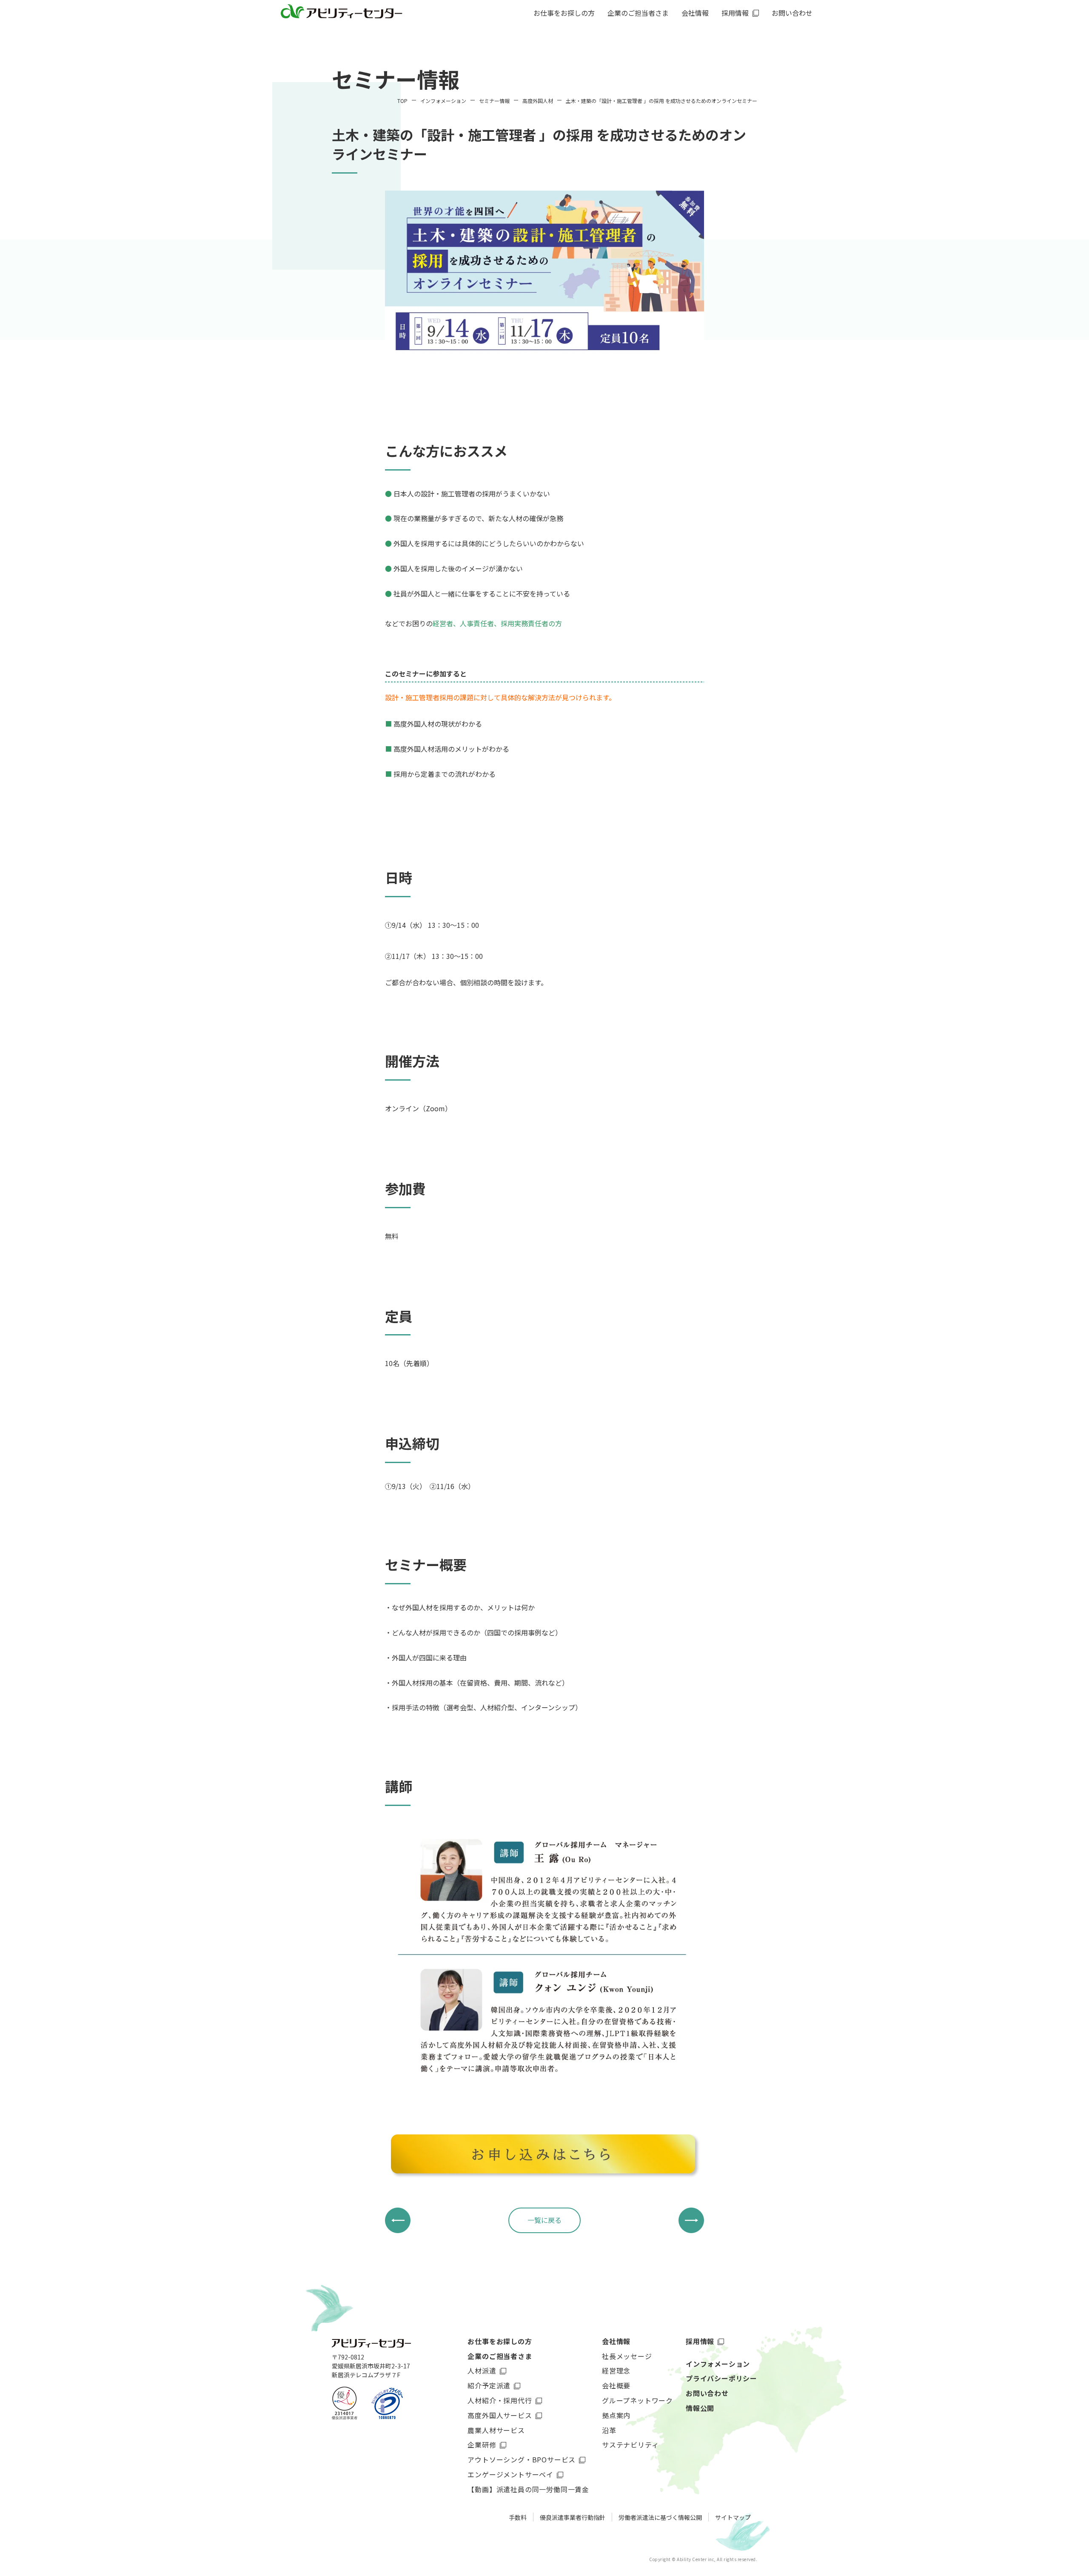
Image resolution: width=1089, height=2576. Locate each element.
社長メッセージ (627, 2356)
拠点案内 (616, 2415)
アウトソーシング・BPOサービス (522, 2459)
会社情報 (616, 2341)
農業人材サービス (496, 2430)
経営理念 (616, 2371)
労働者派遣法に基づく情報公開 (660, 2517)
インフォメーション (718, 2364)
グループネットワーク (637, 2400)
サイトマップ (733, 2517)
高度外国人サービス (500, 2415)
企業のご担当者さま (500, 2356)
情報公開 (700, 2408)
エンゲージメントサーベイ (510, 2474)
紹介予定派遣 (489, 2385)
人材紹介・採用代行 (500, 2400)
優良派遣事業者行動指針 (573, 2517)
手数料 (518, 2517)
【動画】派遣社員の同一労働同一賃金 (528, 2489)
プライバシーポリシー (721, 2378)
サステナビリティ (630, 2445)
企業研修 (482, 2445)
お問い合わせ (792, 14)
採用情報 (700, 2341)
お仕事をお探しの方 (564, 14)
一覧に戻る (544, 2220)
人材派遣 (482, 2371)
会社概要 (616, 2385)
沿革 (609, 2430)
